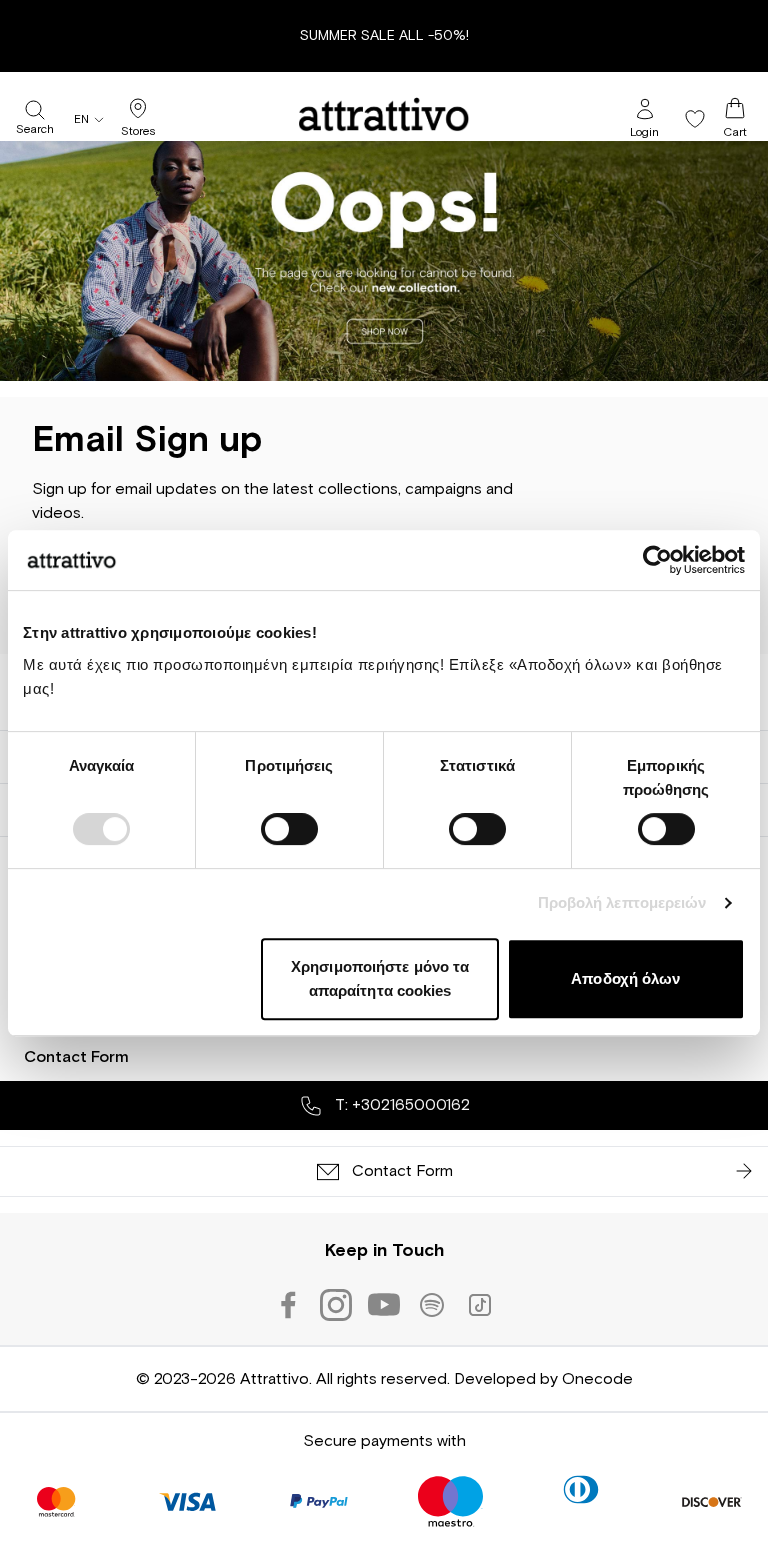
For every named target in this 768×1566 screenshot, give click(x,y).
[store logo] (384, 114)
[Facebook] (288, 1305)
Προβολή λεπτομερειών (622, 902)
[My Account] (645, 109)
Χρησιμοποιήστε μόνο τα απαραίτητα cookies (380, 978)
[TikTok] (480, 1305)
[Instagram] (336, 1305)
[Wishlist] (695, 119)
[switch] (289, 829)
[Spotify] (432, 1305)
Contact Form (76, 1057)
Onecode (597, 1379)
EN (81, 120)
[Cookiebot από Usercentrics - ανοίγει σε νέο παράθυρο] (657, 560)
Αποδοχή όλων (625, 978)
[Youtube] (384, 1305)
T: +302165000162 (400, 1105)
